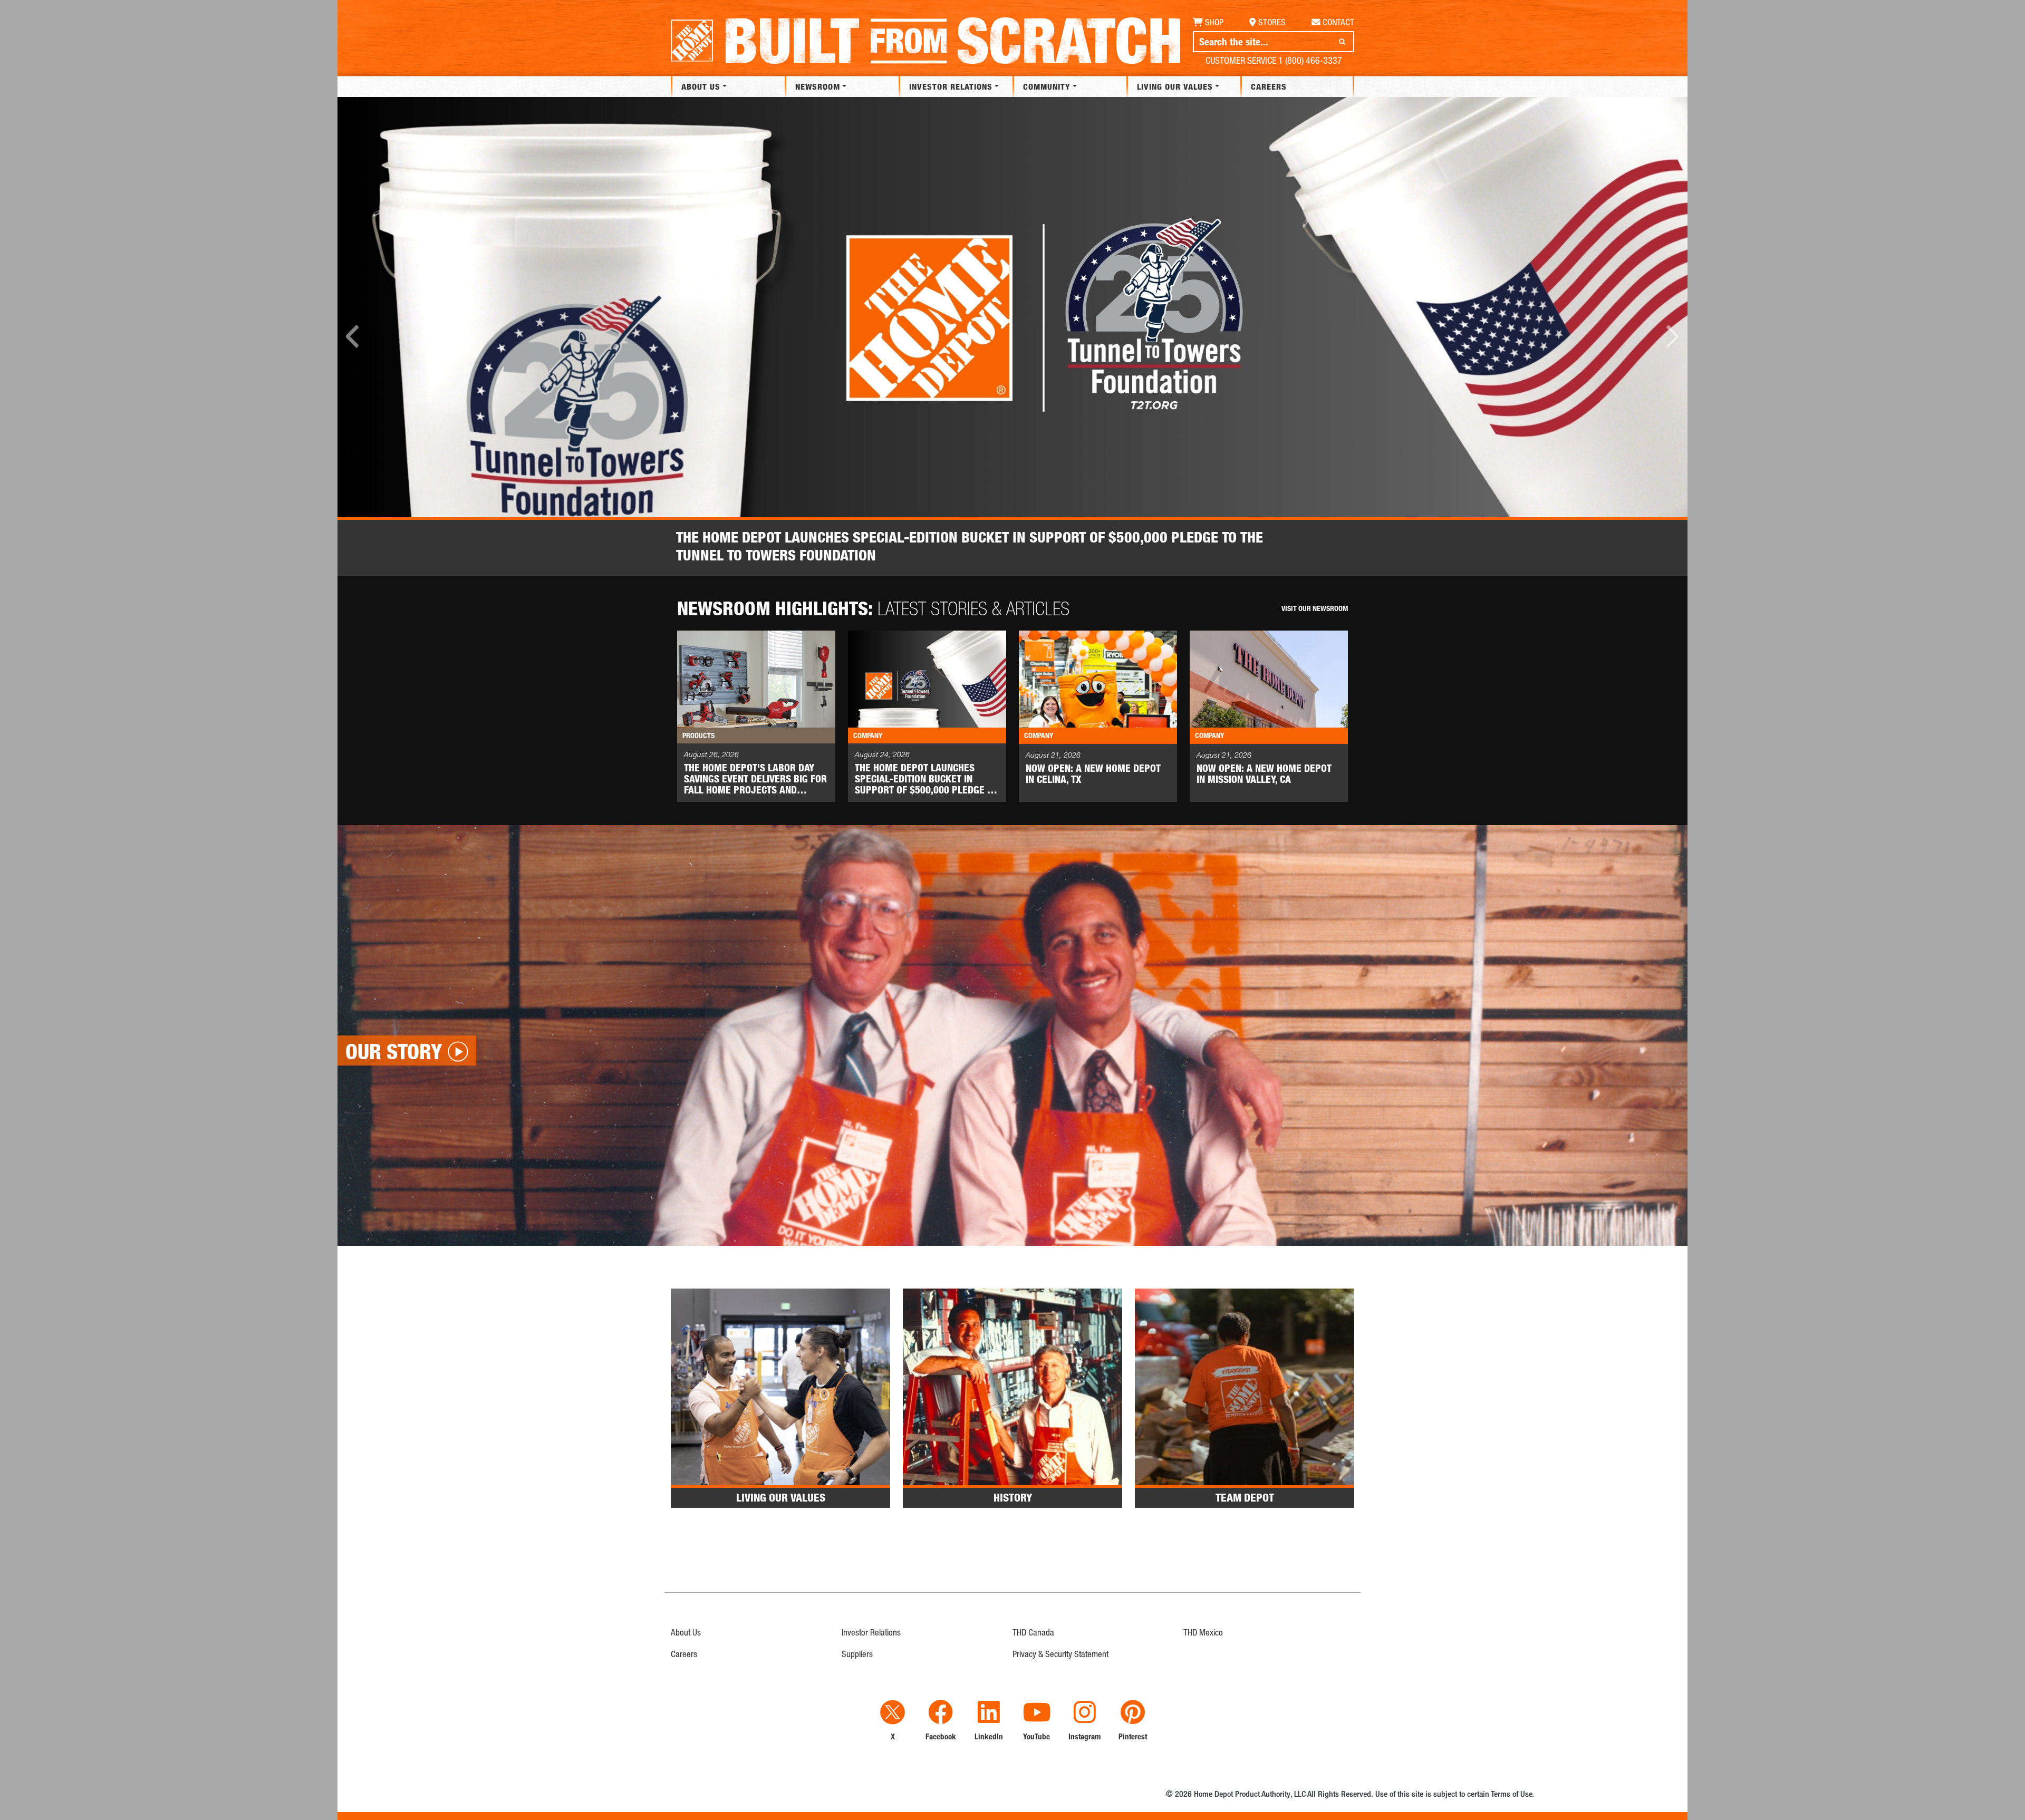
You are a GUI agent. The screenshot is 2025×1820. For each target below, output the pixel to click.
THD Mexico (1203, 1632)
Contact (1338, 22)
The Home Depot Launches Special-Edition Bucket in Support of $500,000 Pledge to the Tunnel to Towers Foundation (970, 546)
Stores (1272, 22)
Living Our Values (1175, 86)
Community (1047, 86)
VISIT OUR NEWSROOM (1315, 608)
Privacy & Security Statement (1060, 1654)
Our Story (394, 1051)
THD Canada (1033, 1632)
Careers (1269, 86)
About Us (701, 86)
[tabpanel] (1012, 337)
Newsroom (818, 86)
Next (1672, 336)
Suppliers (857, 1654)
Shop (1214, 22)
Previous (353, 336)
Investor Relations (951, 86)
